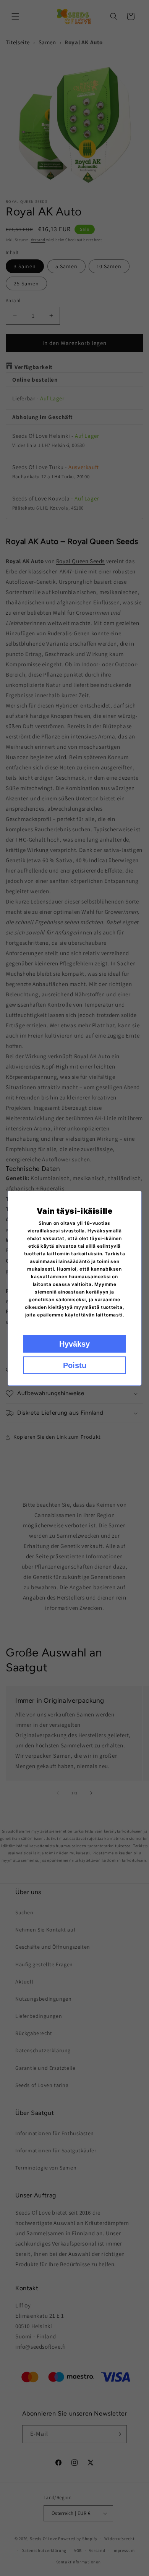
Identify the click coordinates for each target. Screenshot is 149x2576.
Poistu (75, 1365)
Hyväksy (74, 1344)
